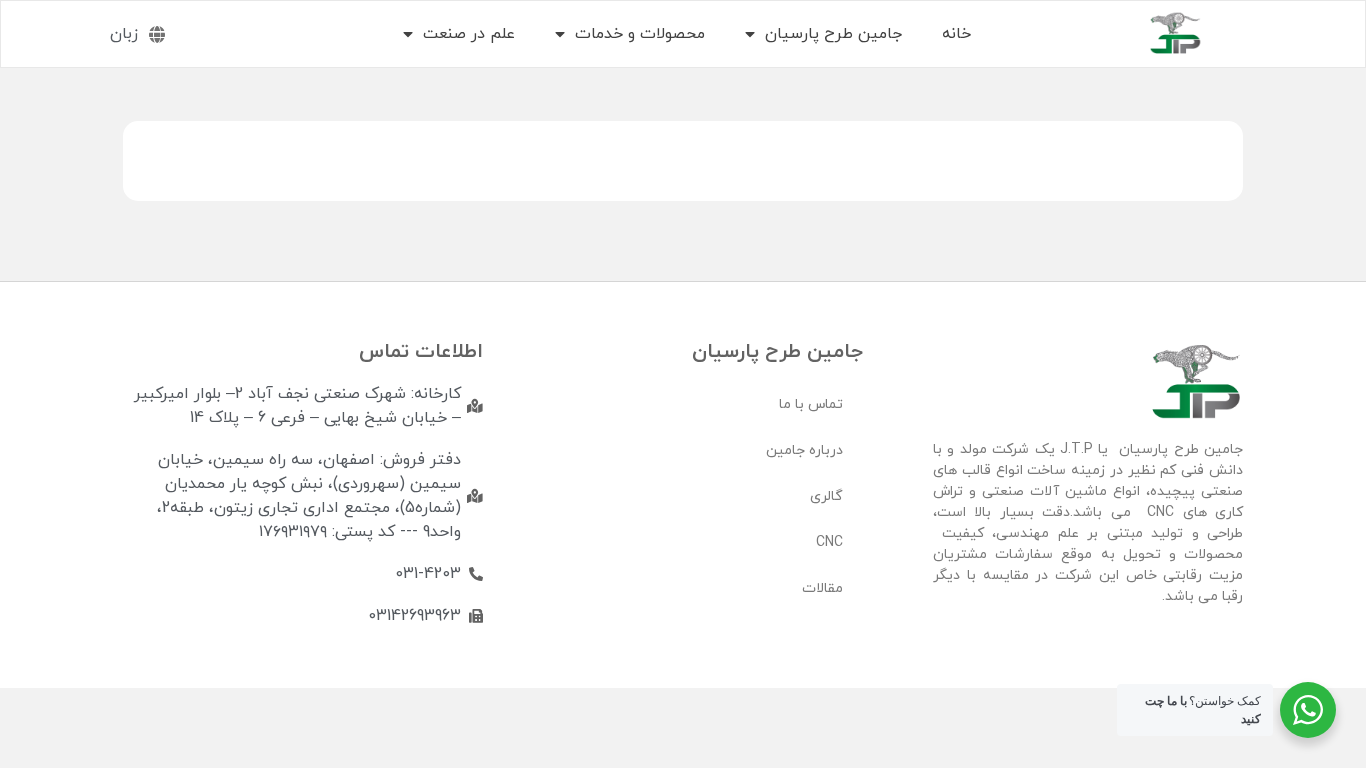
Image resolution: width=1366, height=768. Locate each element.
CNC (829, 542)
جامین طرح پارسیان (833, 34)
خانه (956, 34)
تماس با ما (811, 404)
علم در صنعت (469, 34)
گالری (826, 496)
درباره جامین (804, 450)
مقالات (822, 588)
